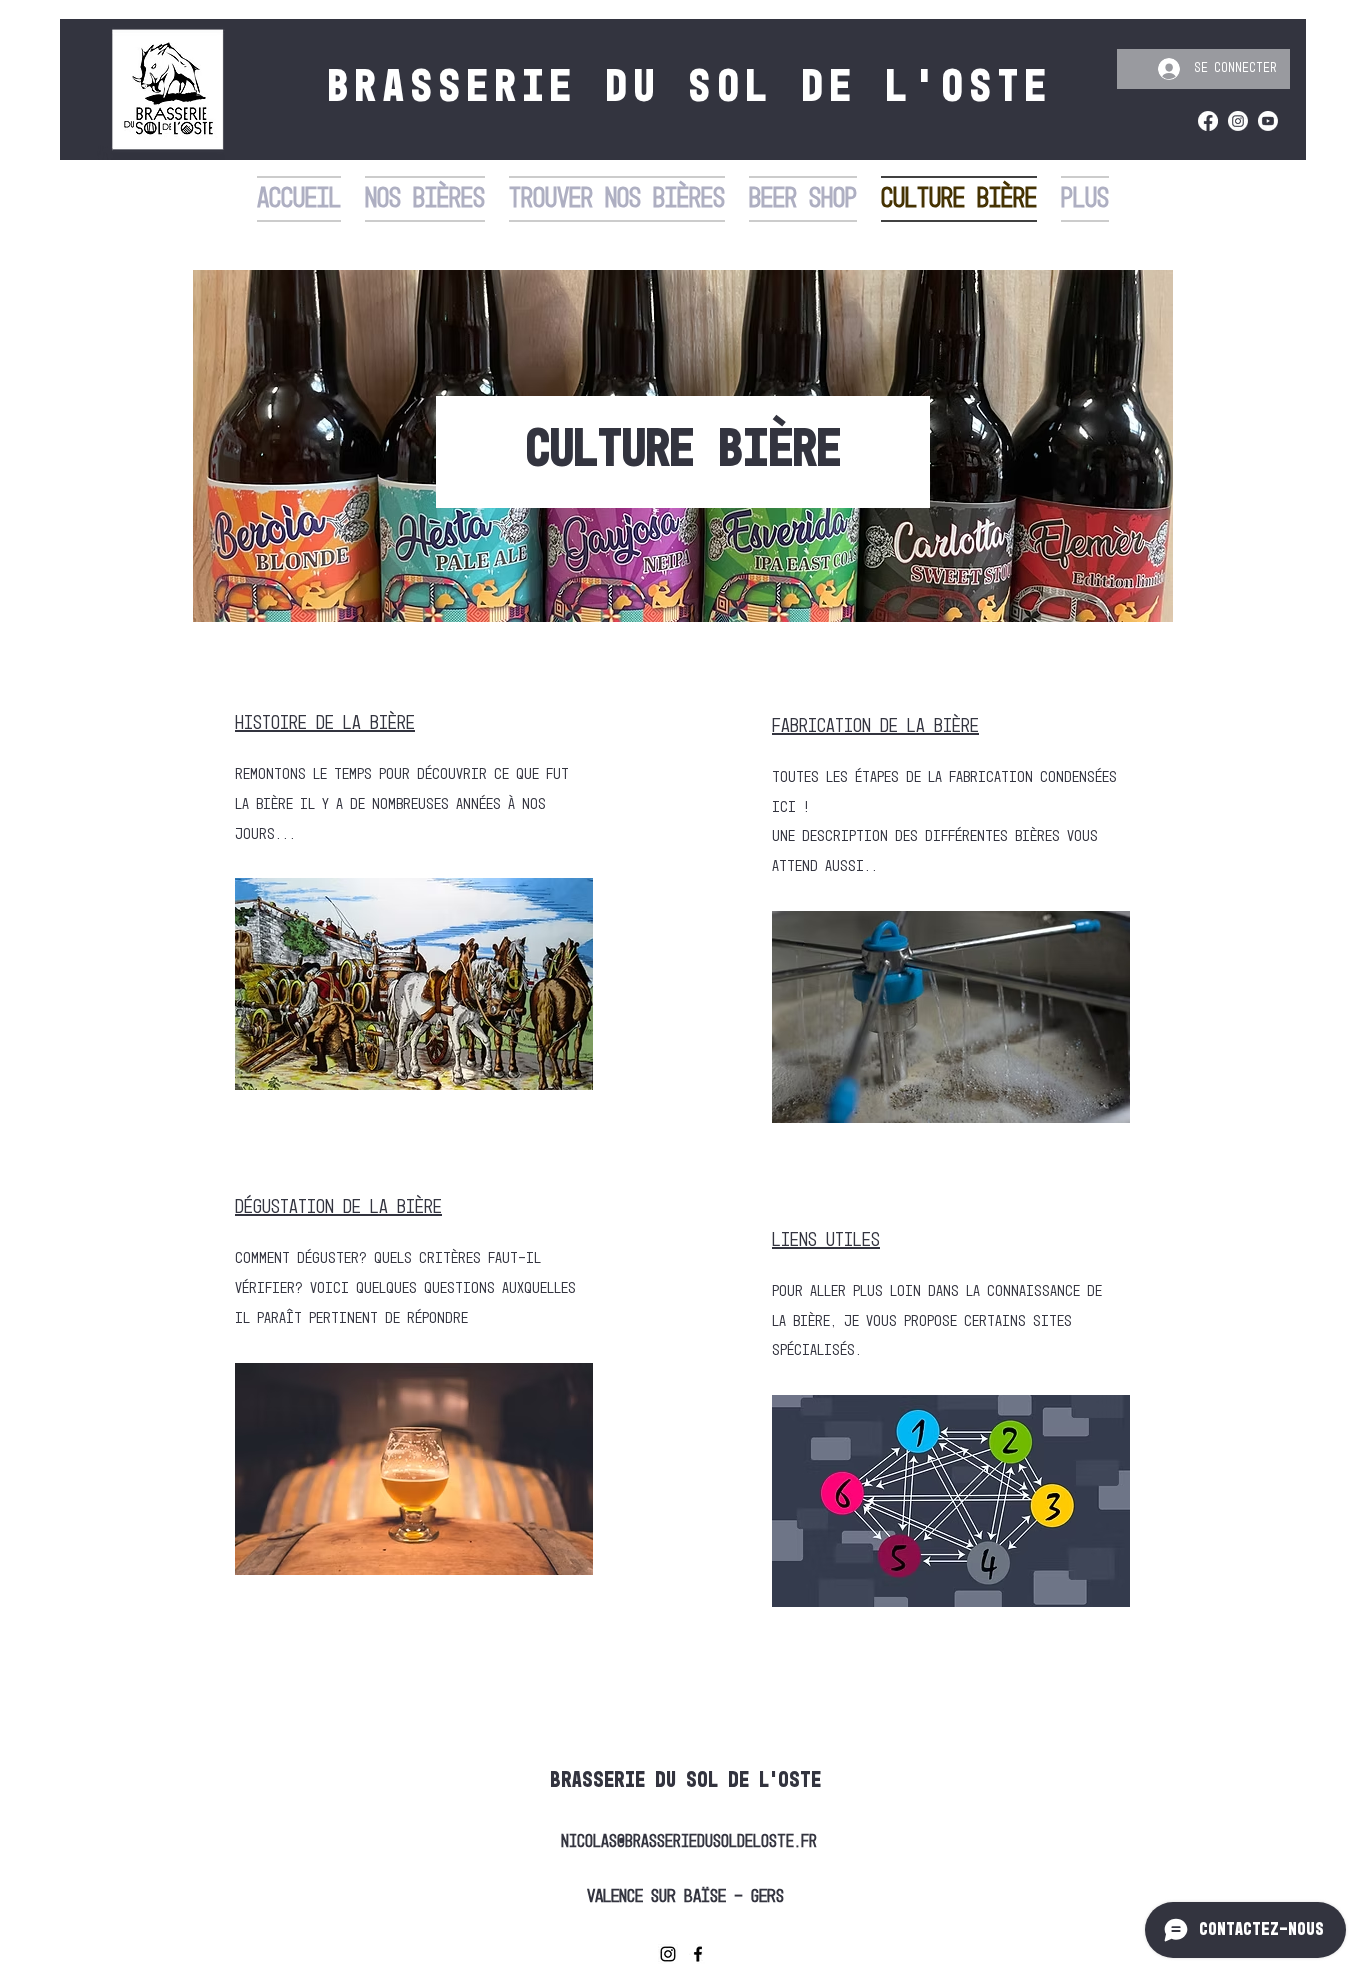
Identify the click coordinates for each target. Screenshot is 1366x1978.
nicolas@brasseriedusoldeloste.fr (689, 1842)
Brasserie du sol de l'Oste (685, 1781)
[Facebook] (1208, 121)
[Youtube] (1268, 121)
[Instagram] (1238, 121)
